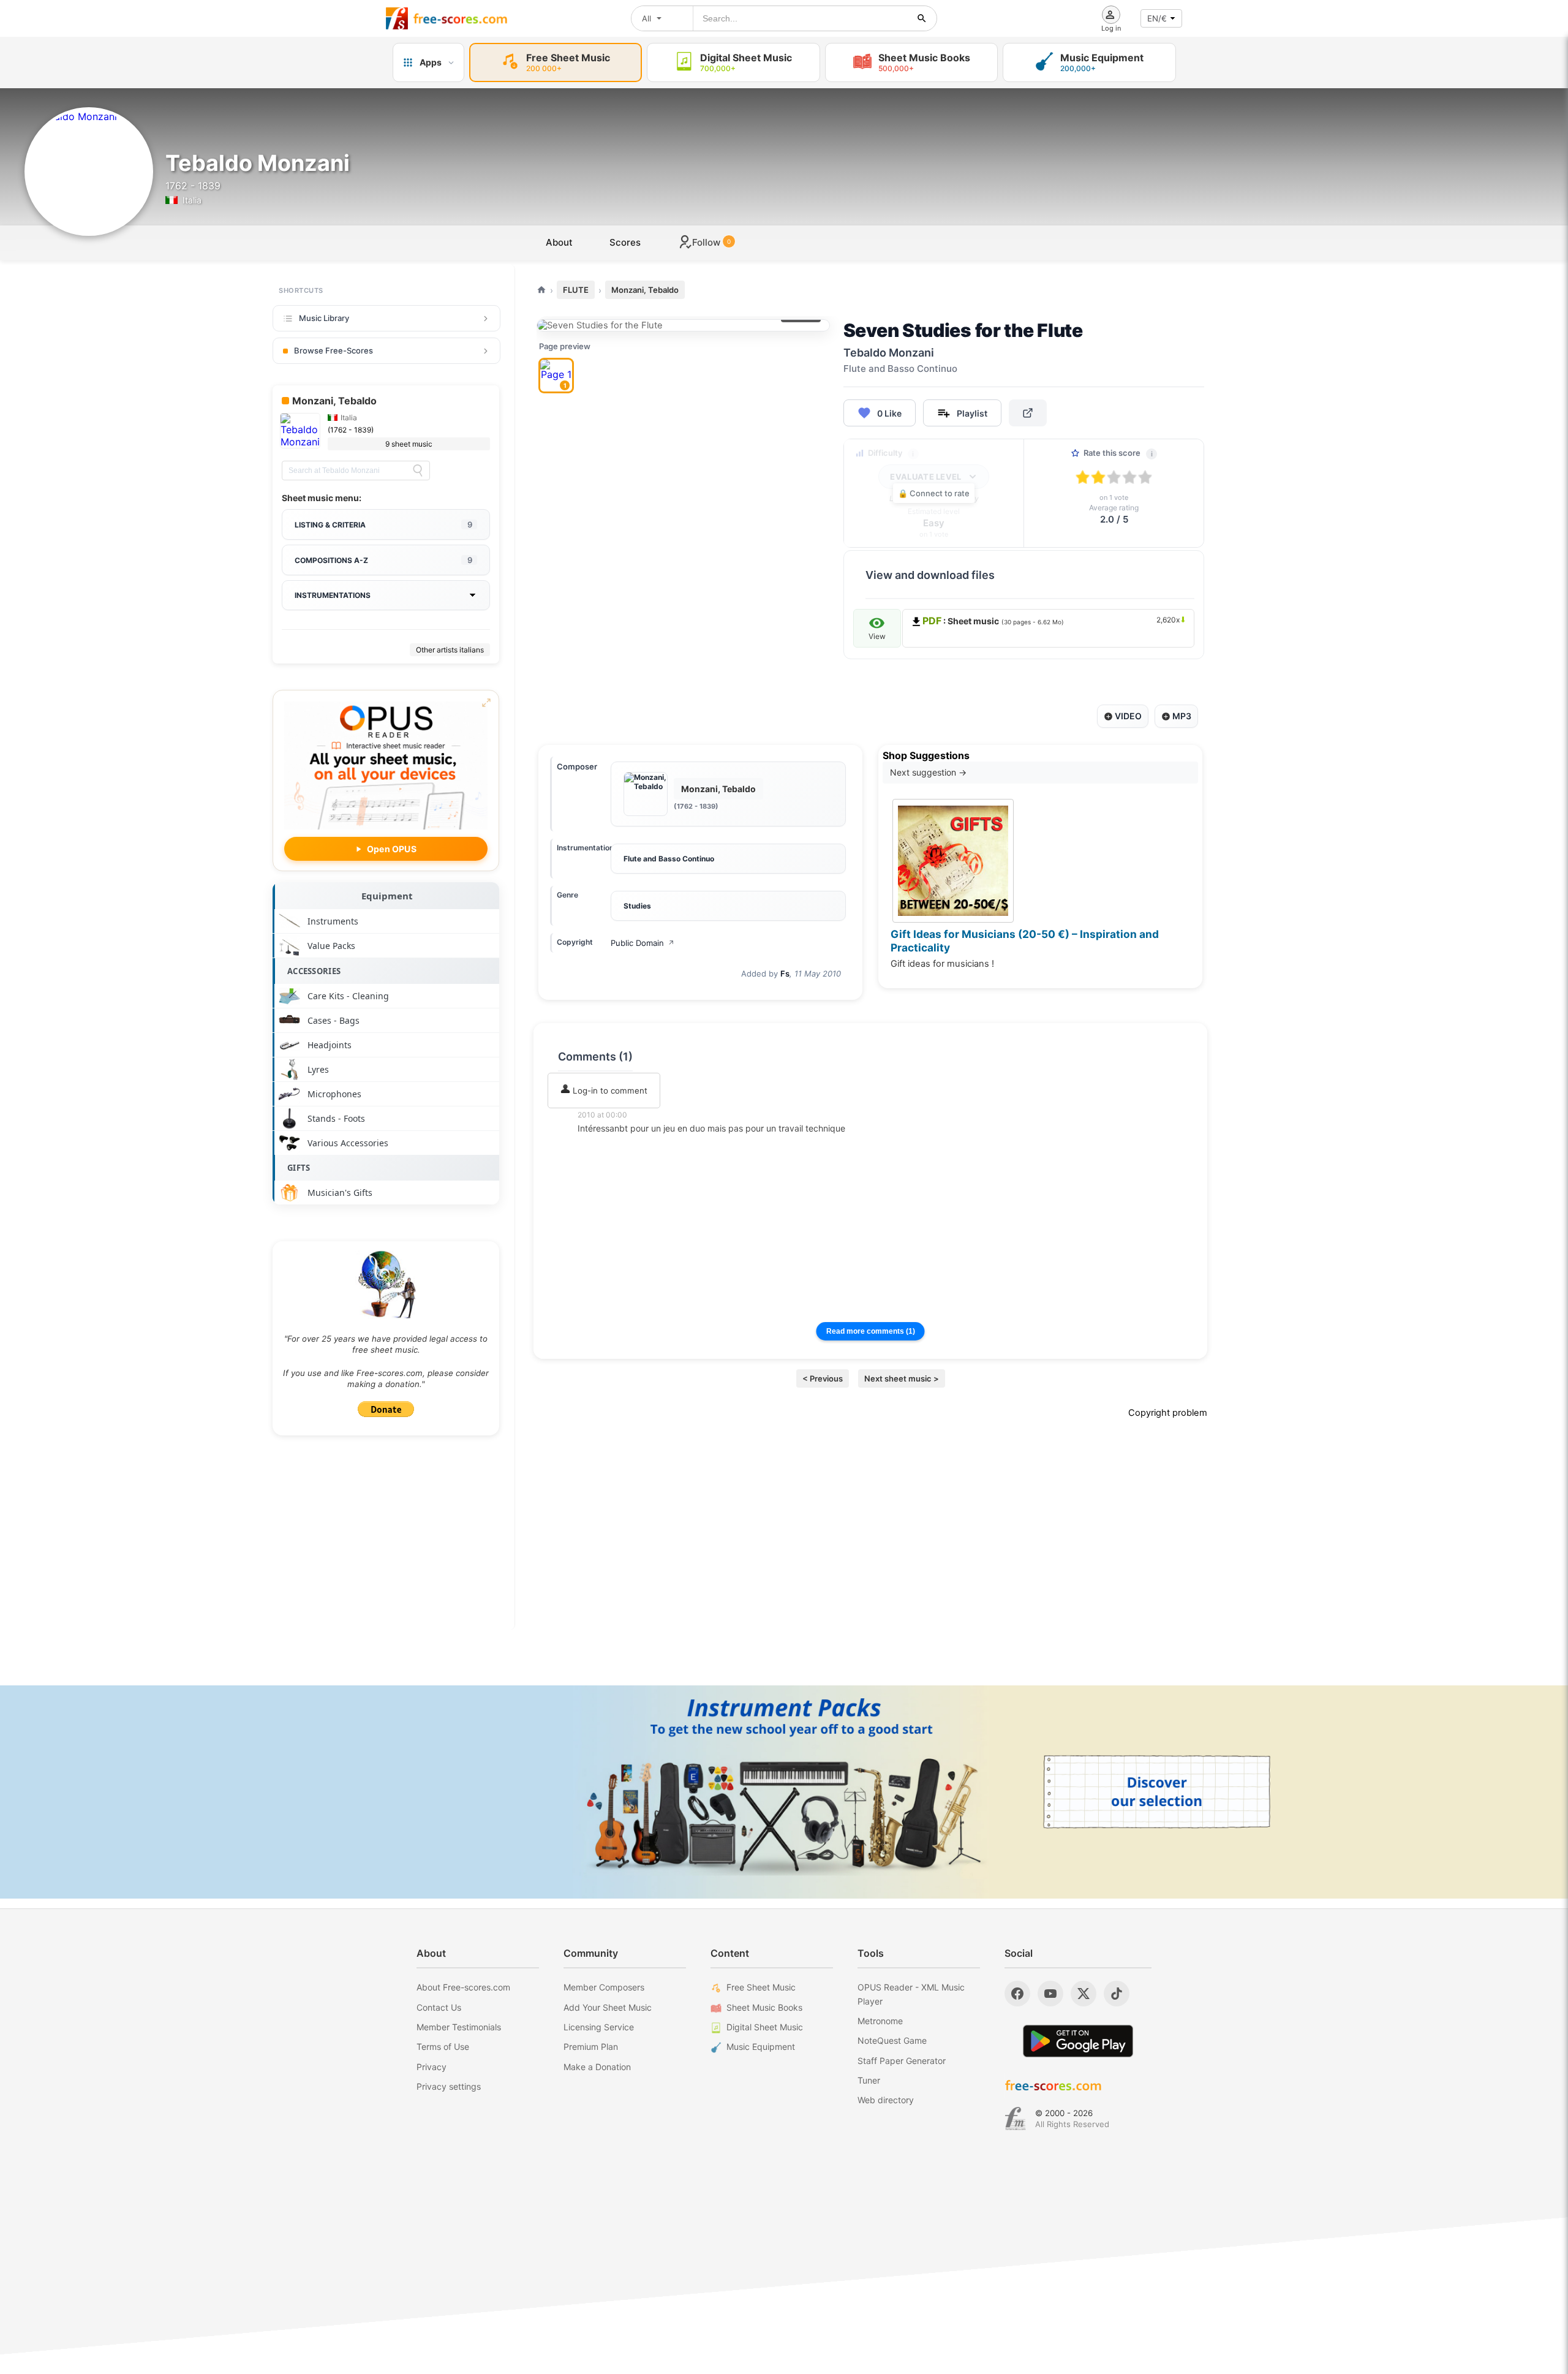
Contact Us (439, 2007)
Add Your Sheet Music (608, 2007)
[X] (1084, 1994)
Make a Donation (597, 2067)
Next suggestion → (928, 772)
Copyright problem (1168, 1413)
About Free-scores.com (463, 1987)
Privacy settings (449, 2086)
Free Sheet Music (761, 1987)
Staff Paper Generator (902, 2061)
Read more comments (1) (871, 1331)
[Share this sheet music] (1028, 413)
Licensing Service (599, 2027)
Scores (625, 242)
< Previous (823, 1378)
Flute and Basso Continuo (669, 859)
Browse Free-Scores (334, 350)
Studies (637, 906)
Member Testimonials (459, 2027)
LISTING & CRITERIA (383, 524)
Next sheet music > (902, 1378)
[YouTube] (1050, 1994)
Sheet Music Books (764, 2007)
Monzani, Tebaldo (645, 290)
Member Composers (604, 1987)
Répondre (605, 1145)
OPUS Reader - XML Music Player (911, 1994)
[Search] (418, 471)
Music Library (324, 318)
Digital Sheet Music (765, 2027)
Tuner (869, 2080)
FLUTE (576, 290)
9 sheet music (409, 444)
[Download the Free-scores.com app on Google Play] (1078, 2041)
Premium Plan (591, 2047)
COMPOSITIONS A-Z (383, 560)
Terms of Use (443, 2047)
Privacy (432, 2067)
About (559, 242)
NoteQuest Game (892, 2040)
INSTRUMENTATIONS (333, 595)
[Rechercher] (922, 18)
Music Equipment (761, 2047)
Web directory (886, 2100)
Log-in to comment (609, 1091)
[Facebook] (1017, 1994)
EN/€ (1157, 18)
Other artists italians (450, 650)
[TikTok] (1117, 1994)
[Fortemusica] (1015, 2119)
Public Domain (643, 943)
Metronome (880, 2021)
